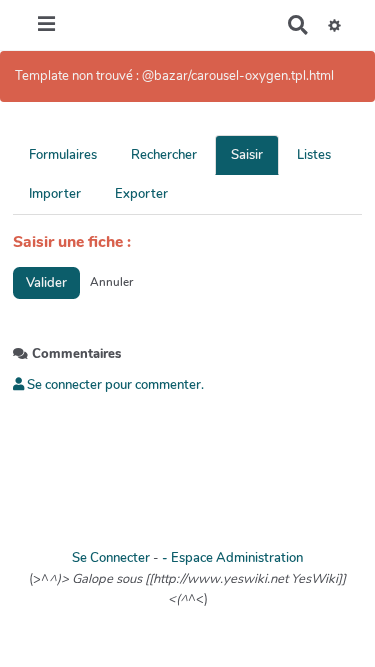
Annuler (111, 282)
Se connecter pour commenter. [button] (114, 385)
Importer (55, 194)
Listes (314, 155)
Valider (46, 283)
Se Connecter (111, 558)
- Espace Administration (232, 558)
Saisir (247, 155)
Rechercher (164, 155)
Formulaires (63, 155)
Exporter (141, 194)
